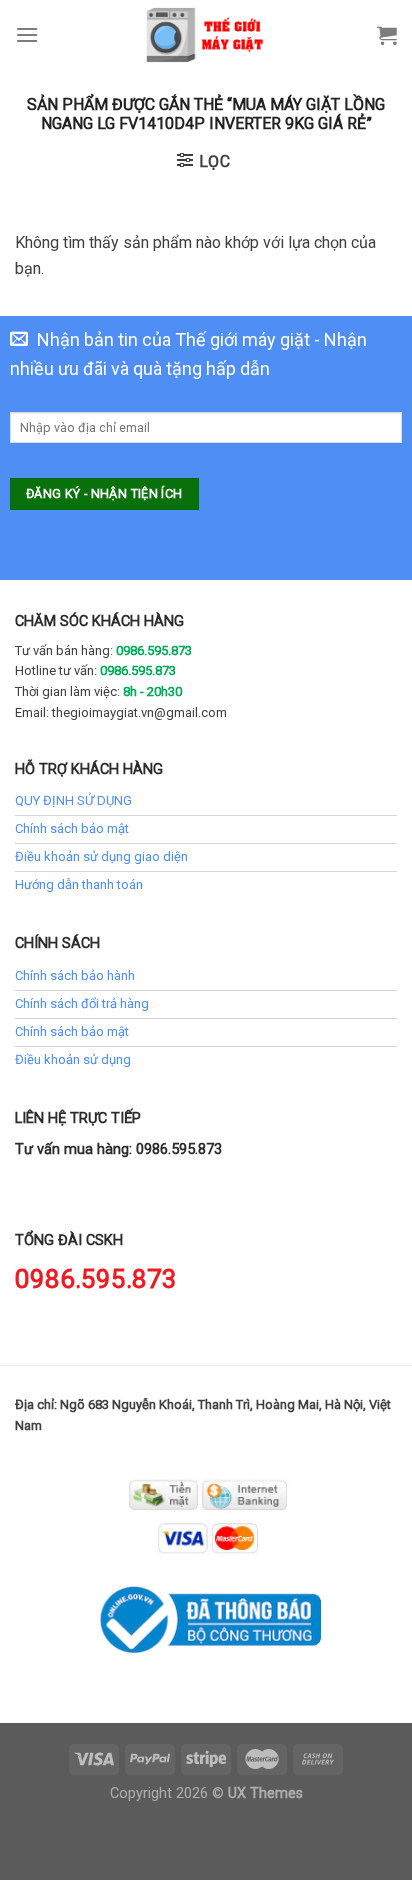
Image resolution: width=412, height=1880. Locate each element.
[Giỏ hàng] (387, 35)
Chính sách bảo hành (75, 975)
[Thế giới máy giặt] (206, 35)
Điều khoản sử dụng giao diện (101, 856)
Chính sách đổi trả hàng (82, 1003)
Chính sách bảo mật (72, 828)
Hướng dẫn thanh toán (79, 884)
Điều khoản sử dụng (73, 1059)
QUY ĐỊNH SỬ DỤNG (73, 800)
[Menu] (27, 34)
